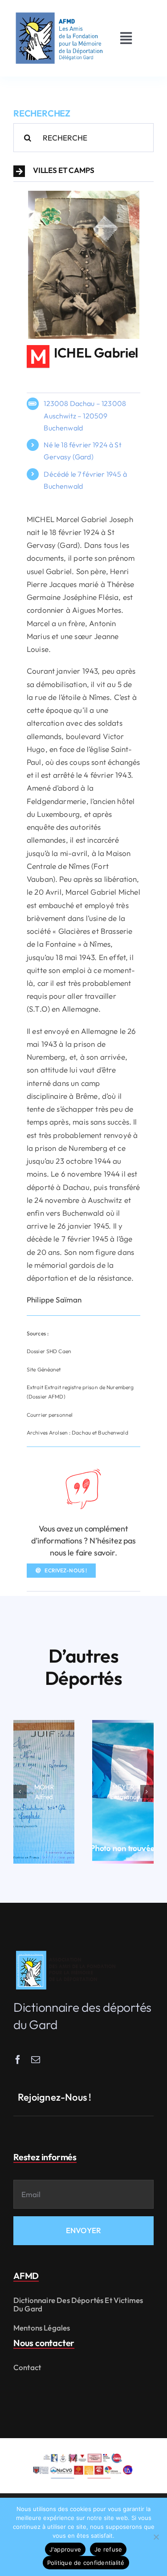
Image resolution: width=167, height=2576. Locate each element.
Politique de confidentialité (86, 2563)
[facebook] (18, 2060)
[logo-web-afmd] (67, 1951)
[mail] (36, 2060)
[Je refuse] (156, 2537)
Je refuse (108, 2549)
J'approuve (65, 2549)
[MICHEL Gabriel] (84, 195)
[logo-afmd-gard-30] (59, 13)
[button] (83, 171)
